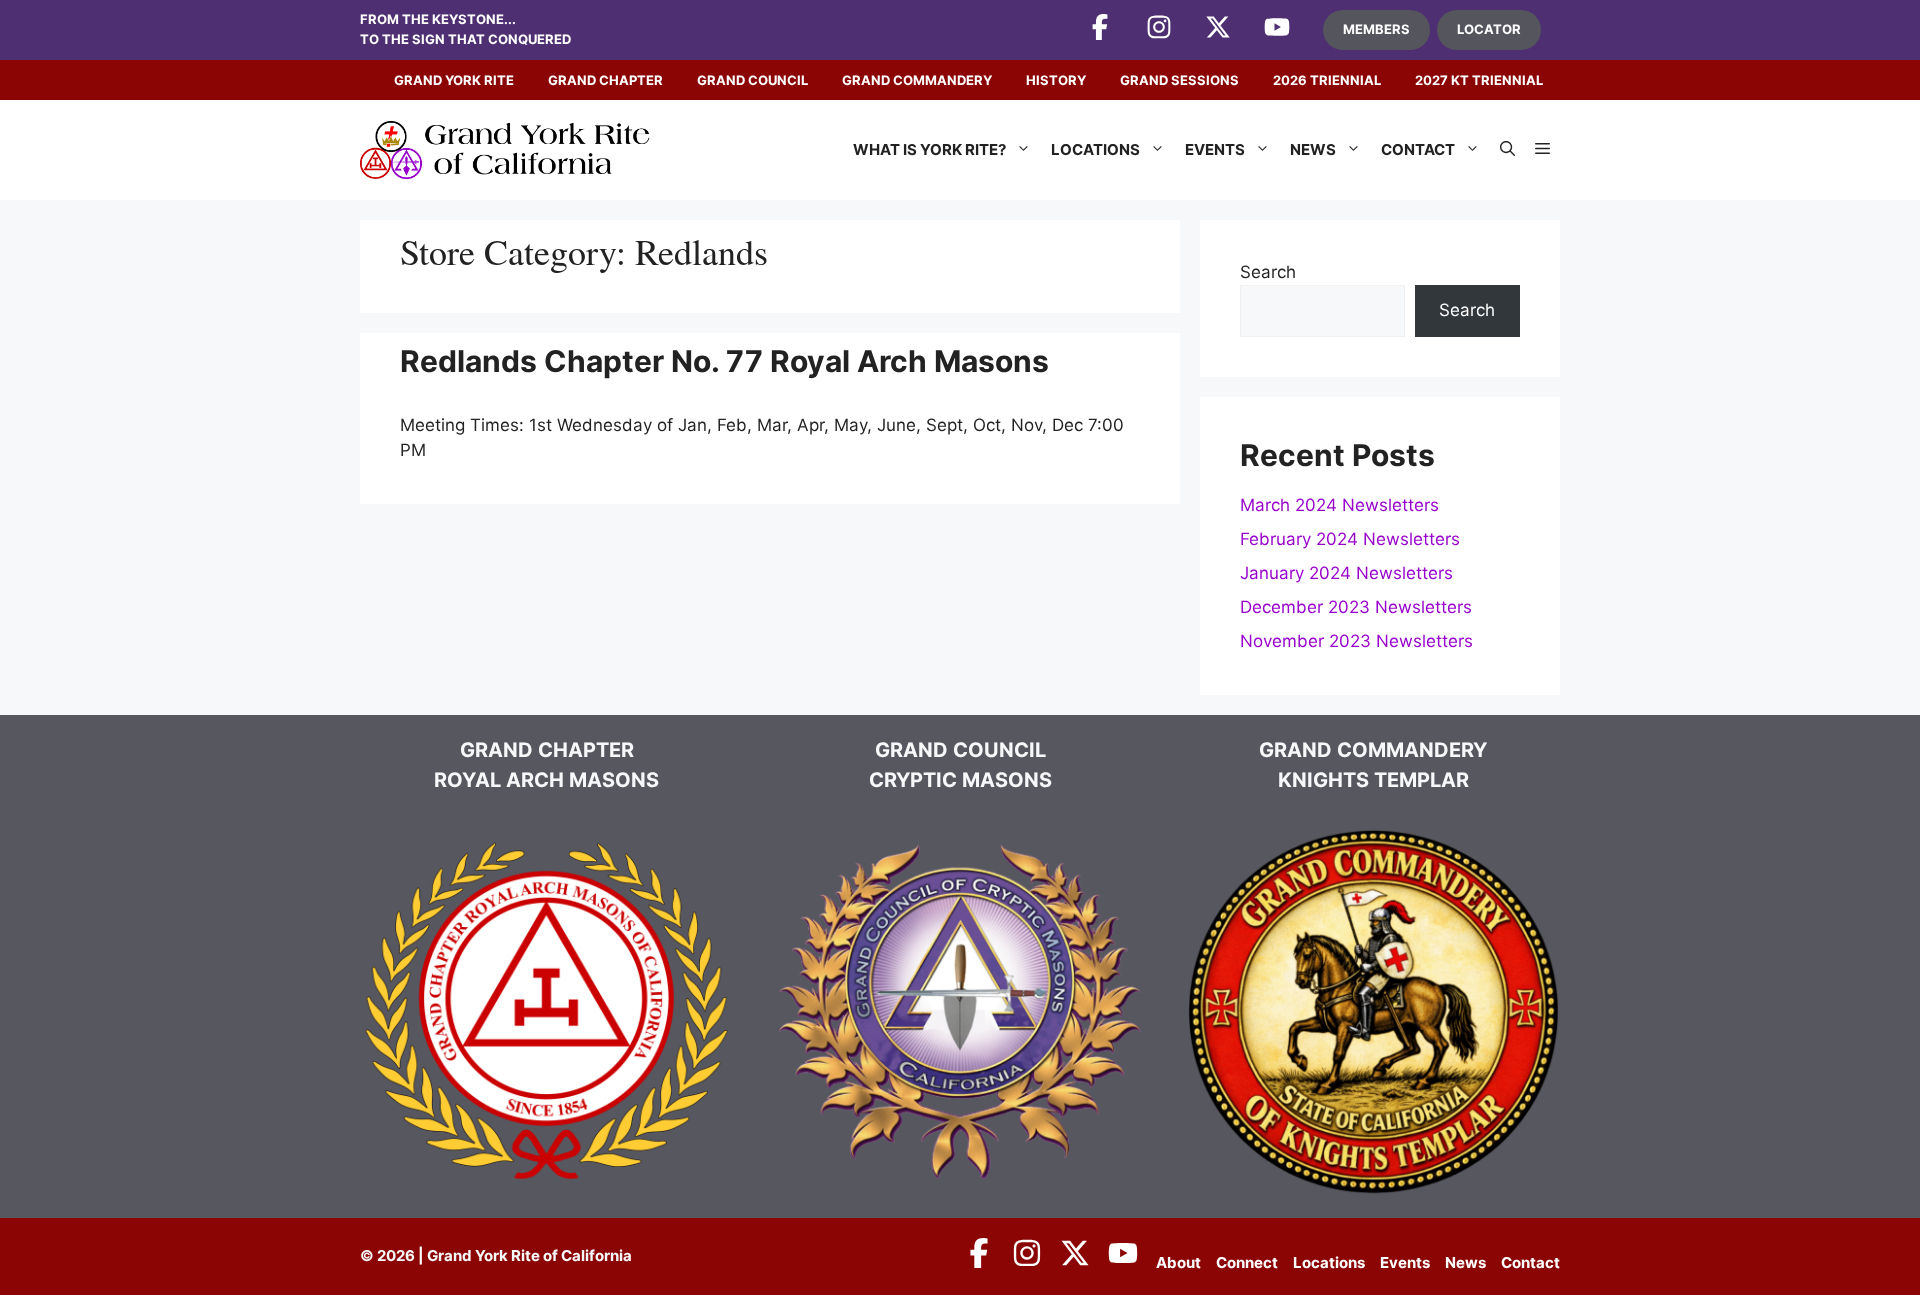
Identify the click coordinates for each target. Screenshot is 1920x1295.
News (1465, 1262)
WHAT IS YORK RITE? (929, 149)
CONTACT (1418, 149)
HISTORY (1056, 80)
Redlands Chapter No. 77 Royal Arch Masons (724, 361)
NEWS (1313, 149)
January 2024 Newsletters (1346, 573)
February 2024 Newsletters (1350, 539)
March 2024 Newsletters (1339, 505)
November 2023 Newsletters (1356, 641)
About (1178, 1262)
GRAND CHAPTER (605, 80)
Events (1405, 1262)
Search (1268, 272)
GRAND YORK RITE (454, 80)
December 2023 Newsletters (1356, 607)
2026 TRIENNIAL (1327, 80)
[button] (1507, 150)
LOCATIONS (1095, 149)
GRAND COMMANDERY (917, 80)
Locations (1329, 1262)
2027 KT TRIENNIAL (1479, 80)
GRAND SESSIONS (1179, 80)
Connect (1247, 1262)
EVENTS (1215, 149)
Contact (1530, 1262)
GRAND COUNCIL (752, 80)
